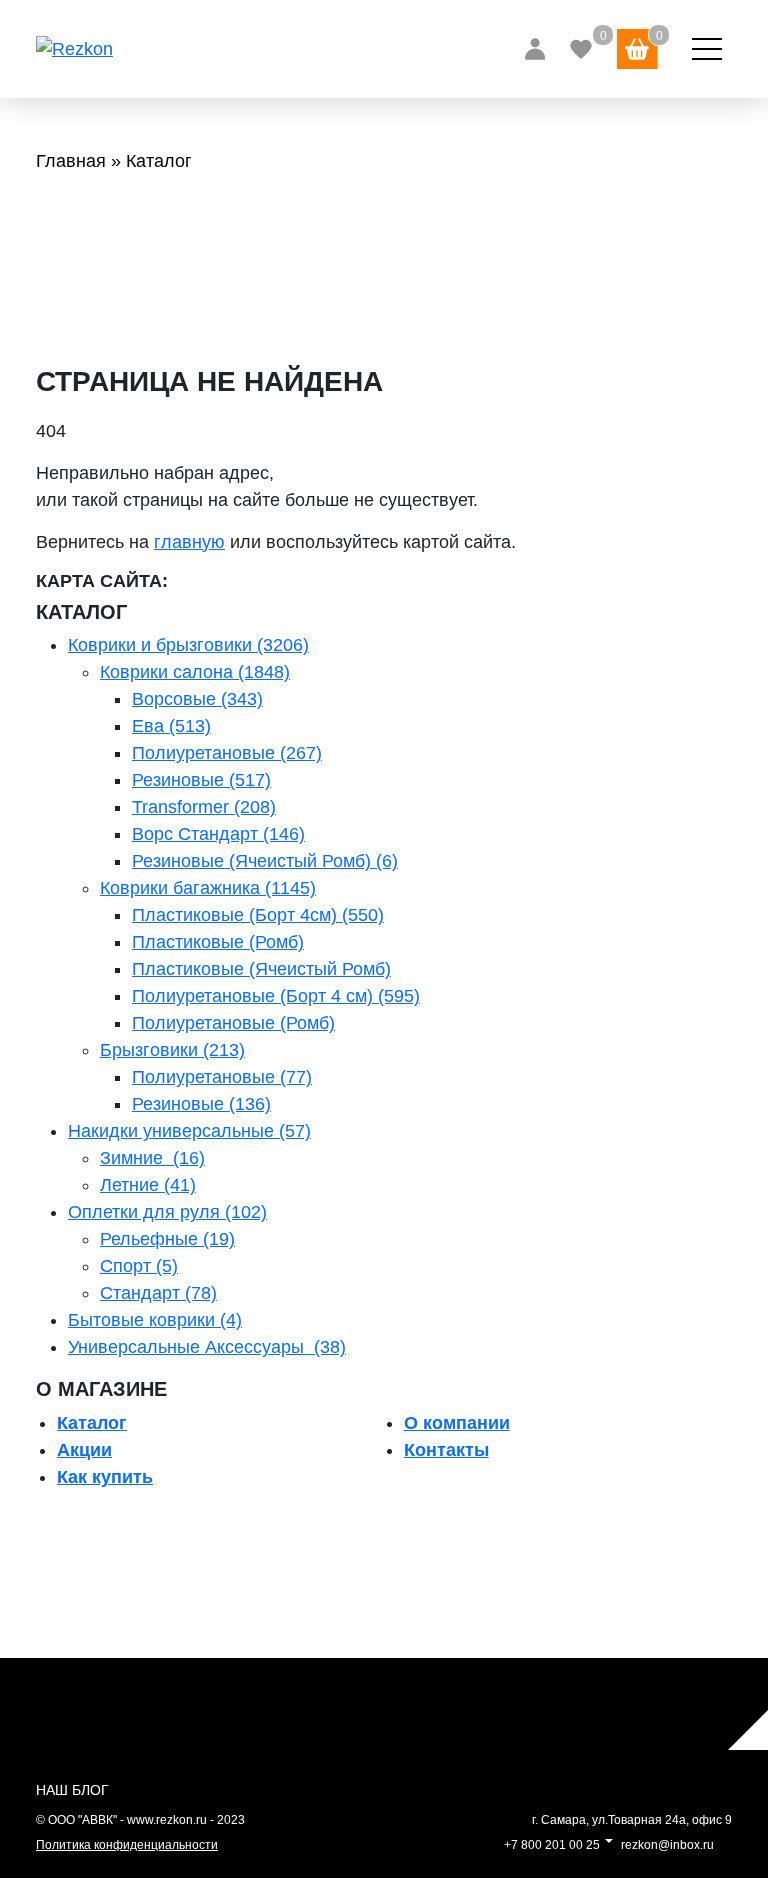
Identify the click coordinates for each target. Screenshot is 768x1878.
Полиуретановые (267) (227, 753)
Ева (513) (171, 726)
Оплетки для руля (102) (167, 1212)
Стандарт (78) (158, 1293)
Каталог (92, 1423)
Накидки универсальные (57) (189, 1131)
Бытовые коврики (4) (155, 1320)
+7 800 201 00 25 (552, 1845)
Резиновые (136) (201, 1104)
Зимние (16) (152, 1158)
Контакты (446, 1450)
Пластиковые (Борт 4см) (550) (258, 915)
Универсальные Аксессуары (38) (207, 1347)
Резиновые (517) (201, 780)
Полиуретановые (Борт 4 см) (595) (276, 996)
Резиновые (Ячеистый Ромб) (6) (265, 861)
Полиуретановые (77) (222, 1077)
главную (189, 542)
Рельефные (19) (167, 1239)
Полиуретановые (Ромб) (233, 1023)
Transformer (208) (204, 807)
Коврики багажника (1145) (208, 888)
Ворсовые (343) (197, 699)
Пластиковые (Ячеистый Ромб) (261, 969)
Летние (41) (148, 1185)
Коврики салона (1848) (195, 672)
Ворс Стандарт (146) (218, 834)
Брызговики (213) (172, 1050)
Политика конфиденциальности (127, 1845)
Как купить (105, 1477)
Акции (84, 1450)
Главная (71, 161)
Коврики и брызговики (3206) (188, 645)
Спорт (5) (139, 1266)
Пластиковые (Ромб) (218, 942)
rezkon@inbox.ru (667, 1845)
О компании (457, 1423)
